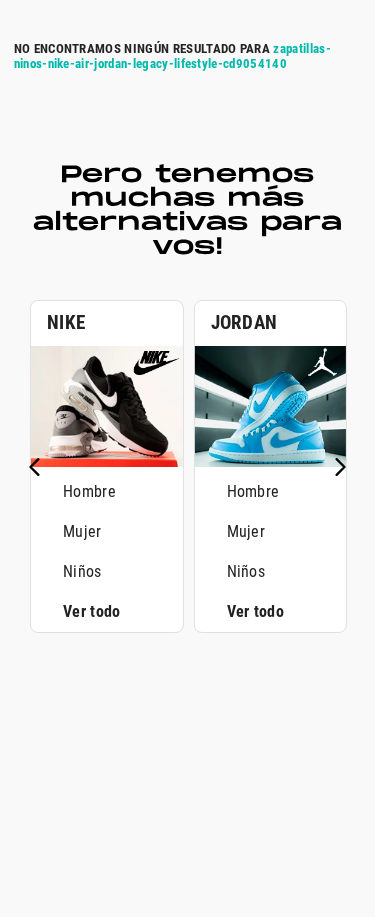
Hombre (89, 491)
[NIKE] (107, 461)
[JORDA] (271, 461)
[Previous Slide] (35, 467)
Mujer (82, 531)
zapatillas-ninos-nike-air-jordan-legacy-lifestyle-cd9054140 (172, 56)
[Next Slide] (340, 467)
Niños (82, 571)
